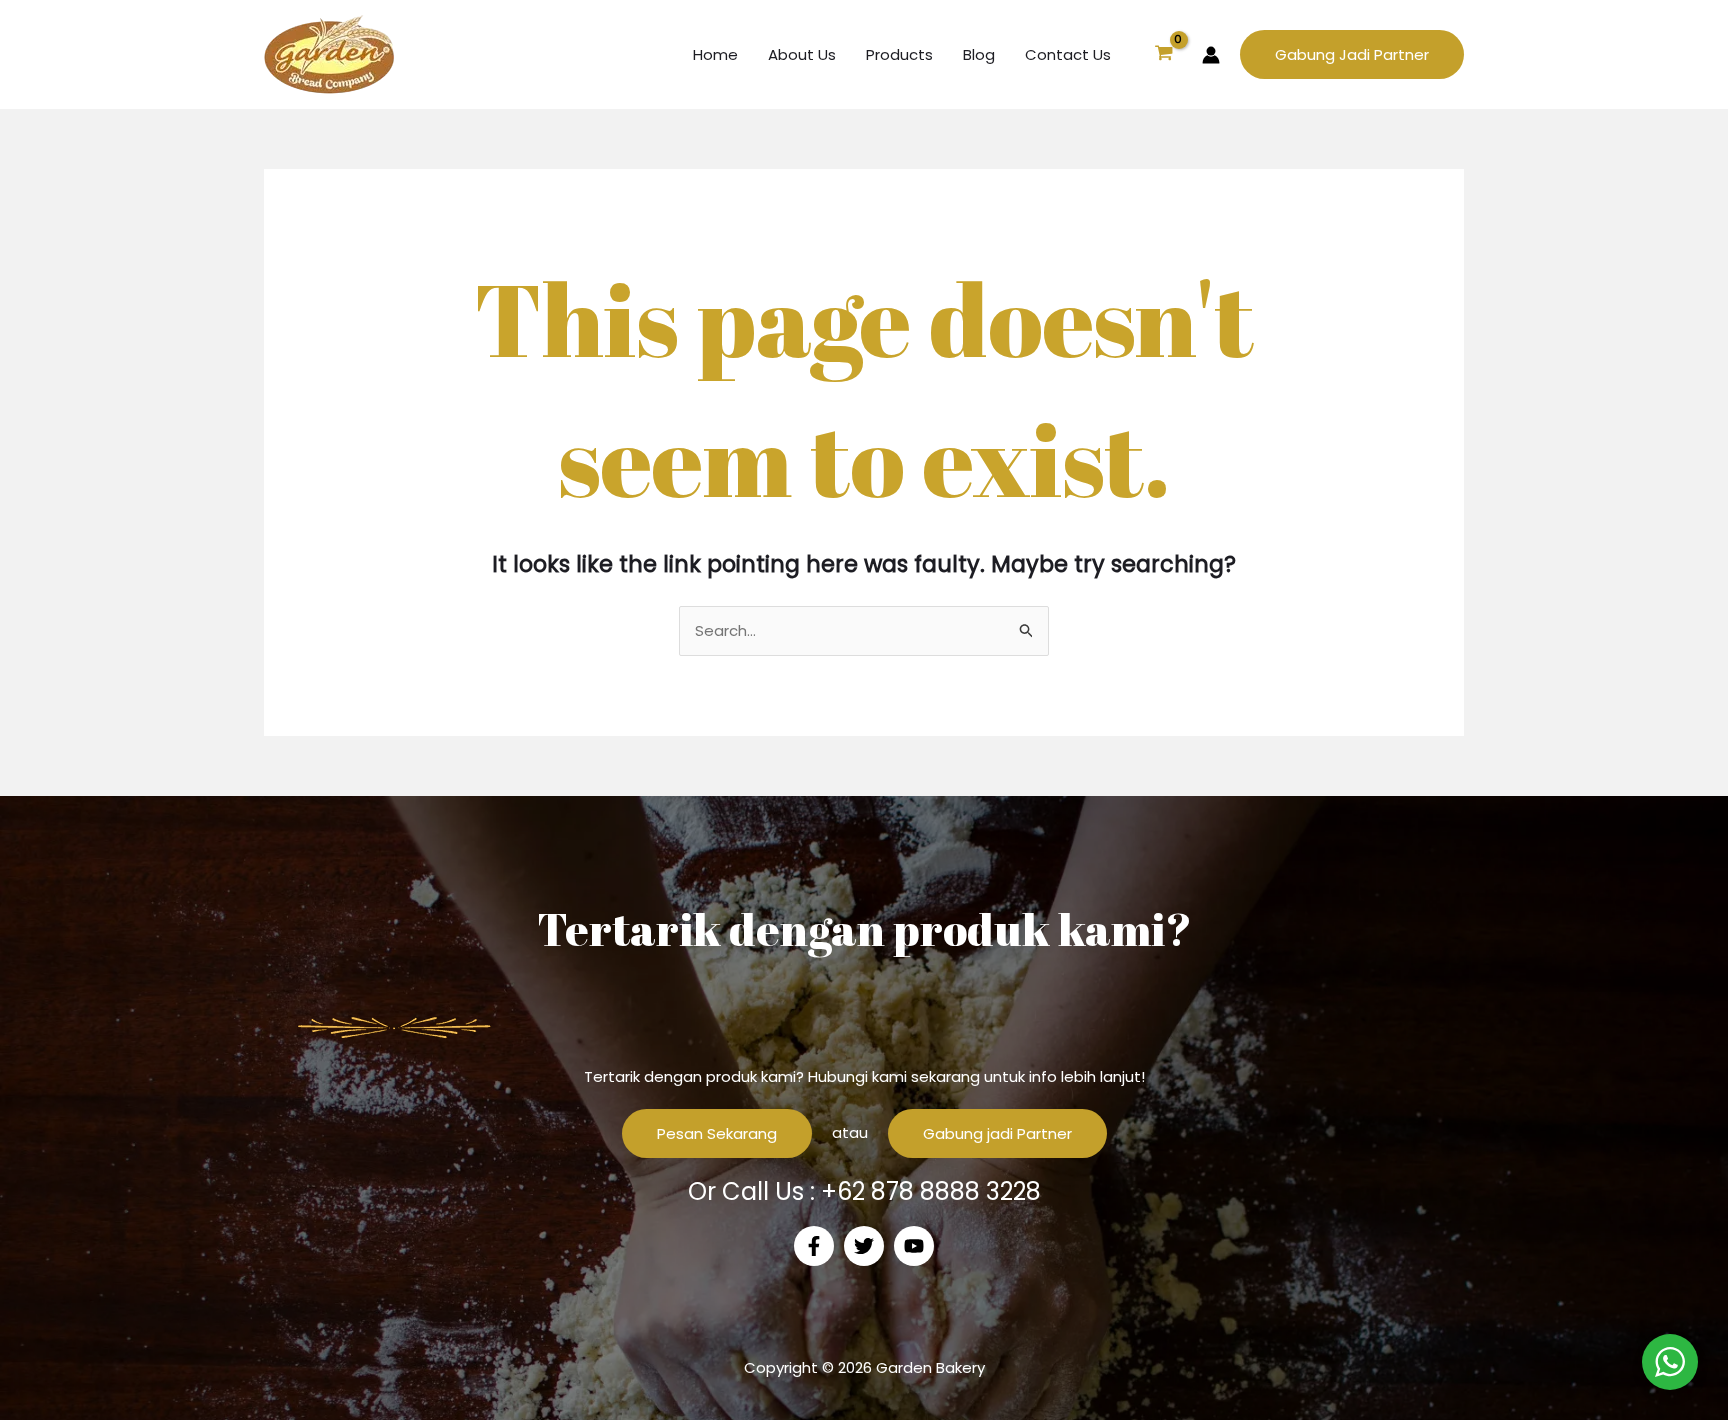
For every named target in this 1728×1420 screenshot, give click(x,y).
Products (899, 54)
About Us (802, 54)
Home (715, 54)
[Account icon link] (1211, 55)
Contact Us (1068, 54)
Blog (979, 54)
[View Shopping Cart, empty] (1164, 55)
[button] (1352, 54)
